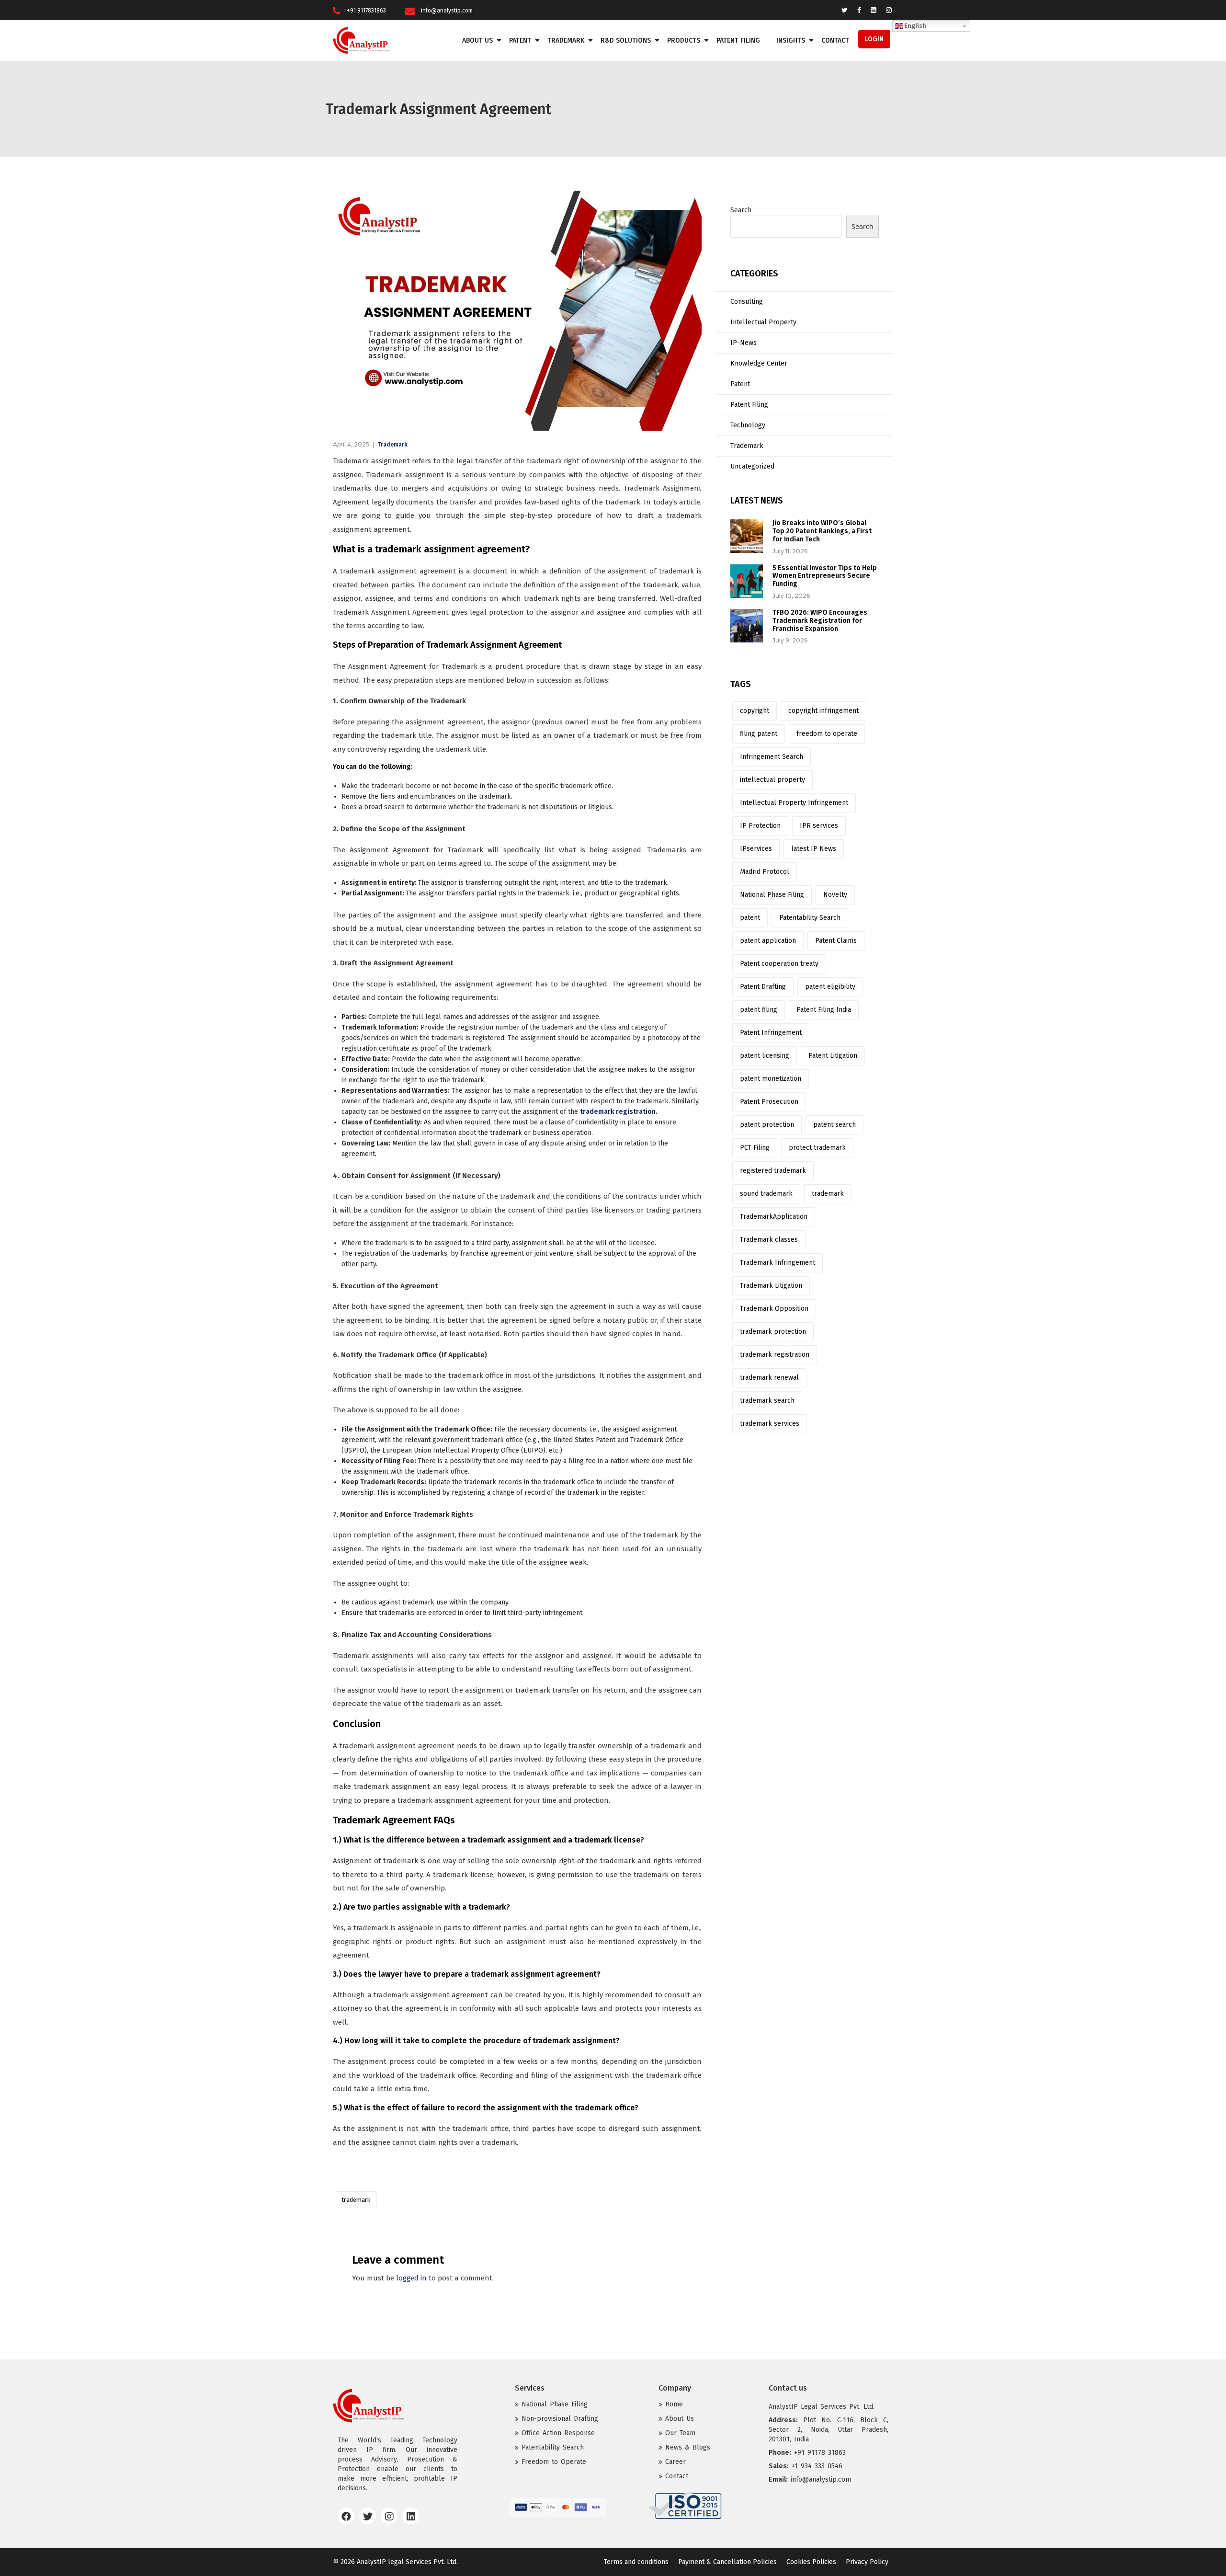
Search (741, 210)
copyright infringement (823, 711)
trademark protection (773, 1332)
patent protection (767, 1125)
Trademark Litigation (771, 1286)
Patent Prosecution (769, 1102)
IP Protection (760, 826)
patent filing (759, 1010)
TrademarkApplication (774, 1217)
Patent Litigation (833, 1056)
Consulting (747, 302)
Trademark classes (769, 1240)
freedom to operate (827, 734)
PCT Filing (755, 1148)
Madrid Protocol (765, 872)
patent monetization (771, 1079)
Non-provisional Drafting (560, 2419)
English (914, 26)
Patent (520, 40)
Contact (835, 40)
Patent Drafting (763, 987)
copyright (755, 711)
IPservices (756, 849)
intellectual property (772, 780)
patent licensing (765, 1056)
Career (675, 2462)
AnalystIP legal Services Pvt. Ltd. (407, 2562)
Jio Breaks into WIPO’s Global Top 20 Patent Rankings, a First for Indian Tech (822, 531)
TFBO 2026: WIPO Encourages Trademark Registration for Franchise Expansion (820, 621)
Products (684, 40)
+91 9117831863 (366, 11)
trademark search (767, 1401)
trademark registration (775, 1355)
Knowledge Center (759, 363)
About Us (477, 40)
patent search (834, 1125)
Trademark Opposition (774, 1309)
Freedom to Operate (554, 2462)
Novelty (835, 895)
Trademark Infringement (778, 1263)
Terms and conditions (636, 2562)
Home (674, 2404)
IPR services (819, 826)
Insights (791, 40)
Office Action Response (558, 2433)
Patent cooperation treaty (779, 964)
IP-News (744, 343)
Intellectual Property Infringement (794, 803)
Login (874, 39)
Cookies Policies (811, 2562)
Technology (748, 425)
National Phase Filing (772, 895)
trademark (356, 2200)
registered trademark (773, 1171)
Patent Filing (738, 40)
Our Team (680, 2433)
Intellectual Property (763, 322)
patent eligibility (830, 987)
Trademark (566, 40)
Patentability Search (810, 918)
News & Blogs (688, 2447)
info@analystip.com (447, 11)
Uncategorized (752, 466)
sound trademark (766, 1194)
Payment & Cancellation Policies (727, 2562)
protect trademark (817, 1148)
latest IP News (814, 849)
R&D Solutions (626, 40)
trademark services (770, 1424)
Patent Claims (836, 941)
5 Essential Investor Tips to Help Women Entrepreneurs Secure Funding (825, 576)
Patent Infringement (771, 1033)
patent (750, 918)
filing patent (759, 734)
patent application (768, 941)
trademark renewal (769, 1378)
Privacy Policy (867, 2562)
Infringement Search (772, 757)
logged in (411, 2278)
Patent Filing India (824, 1010)
